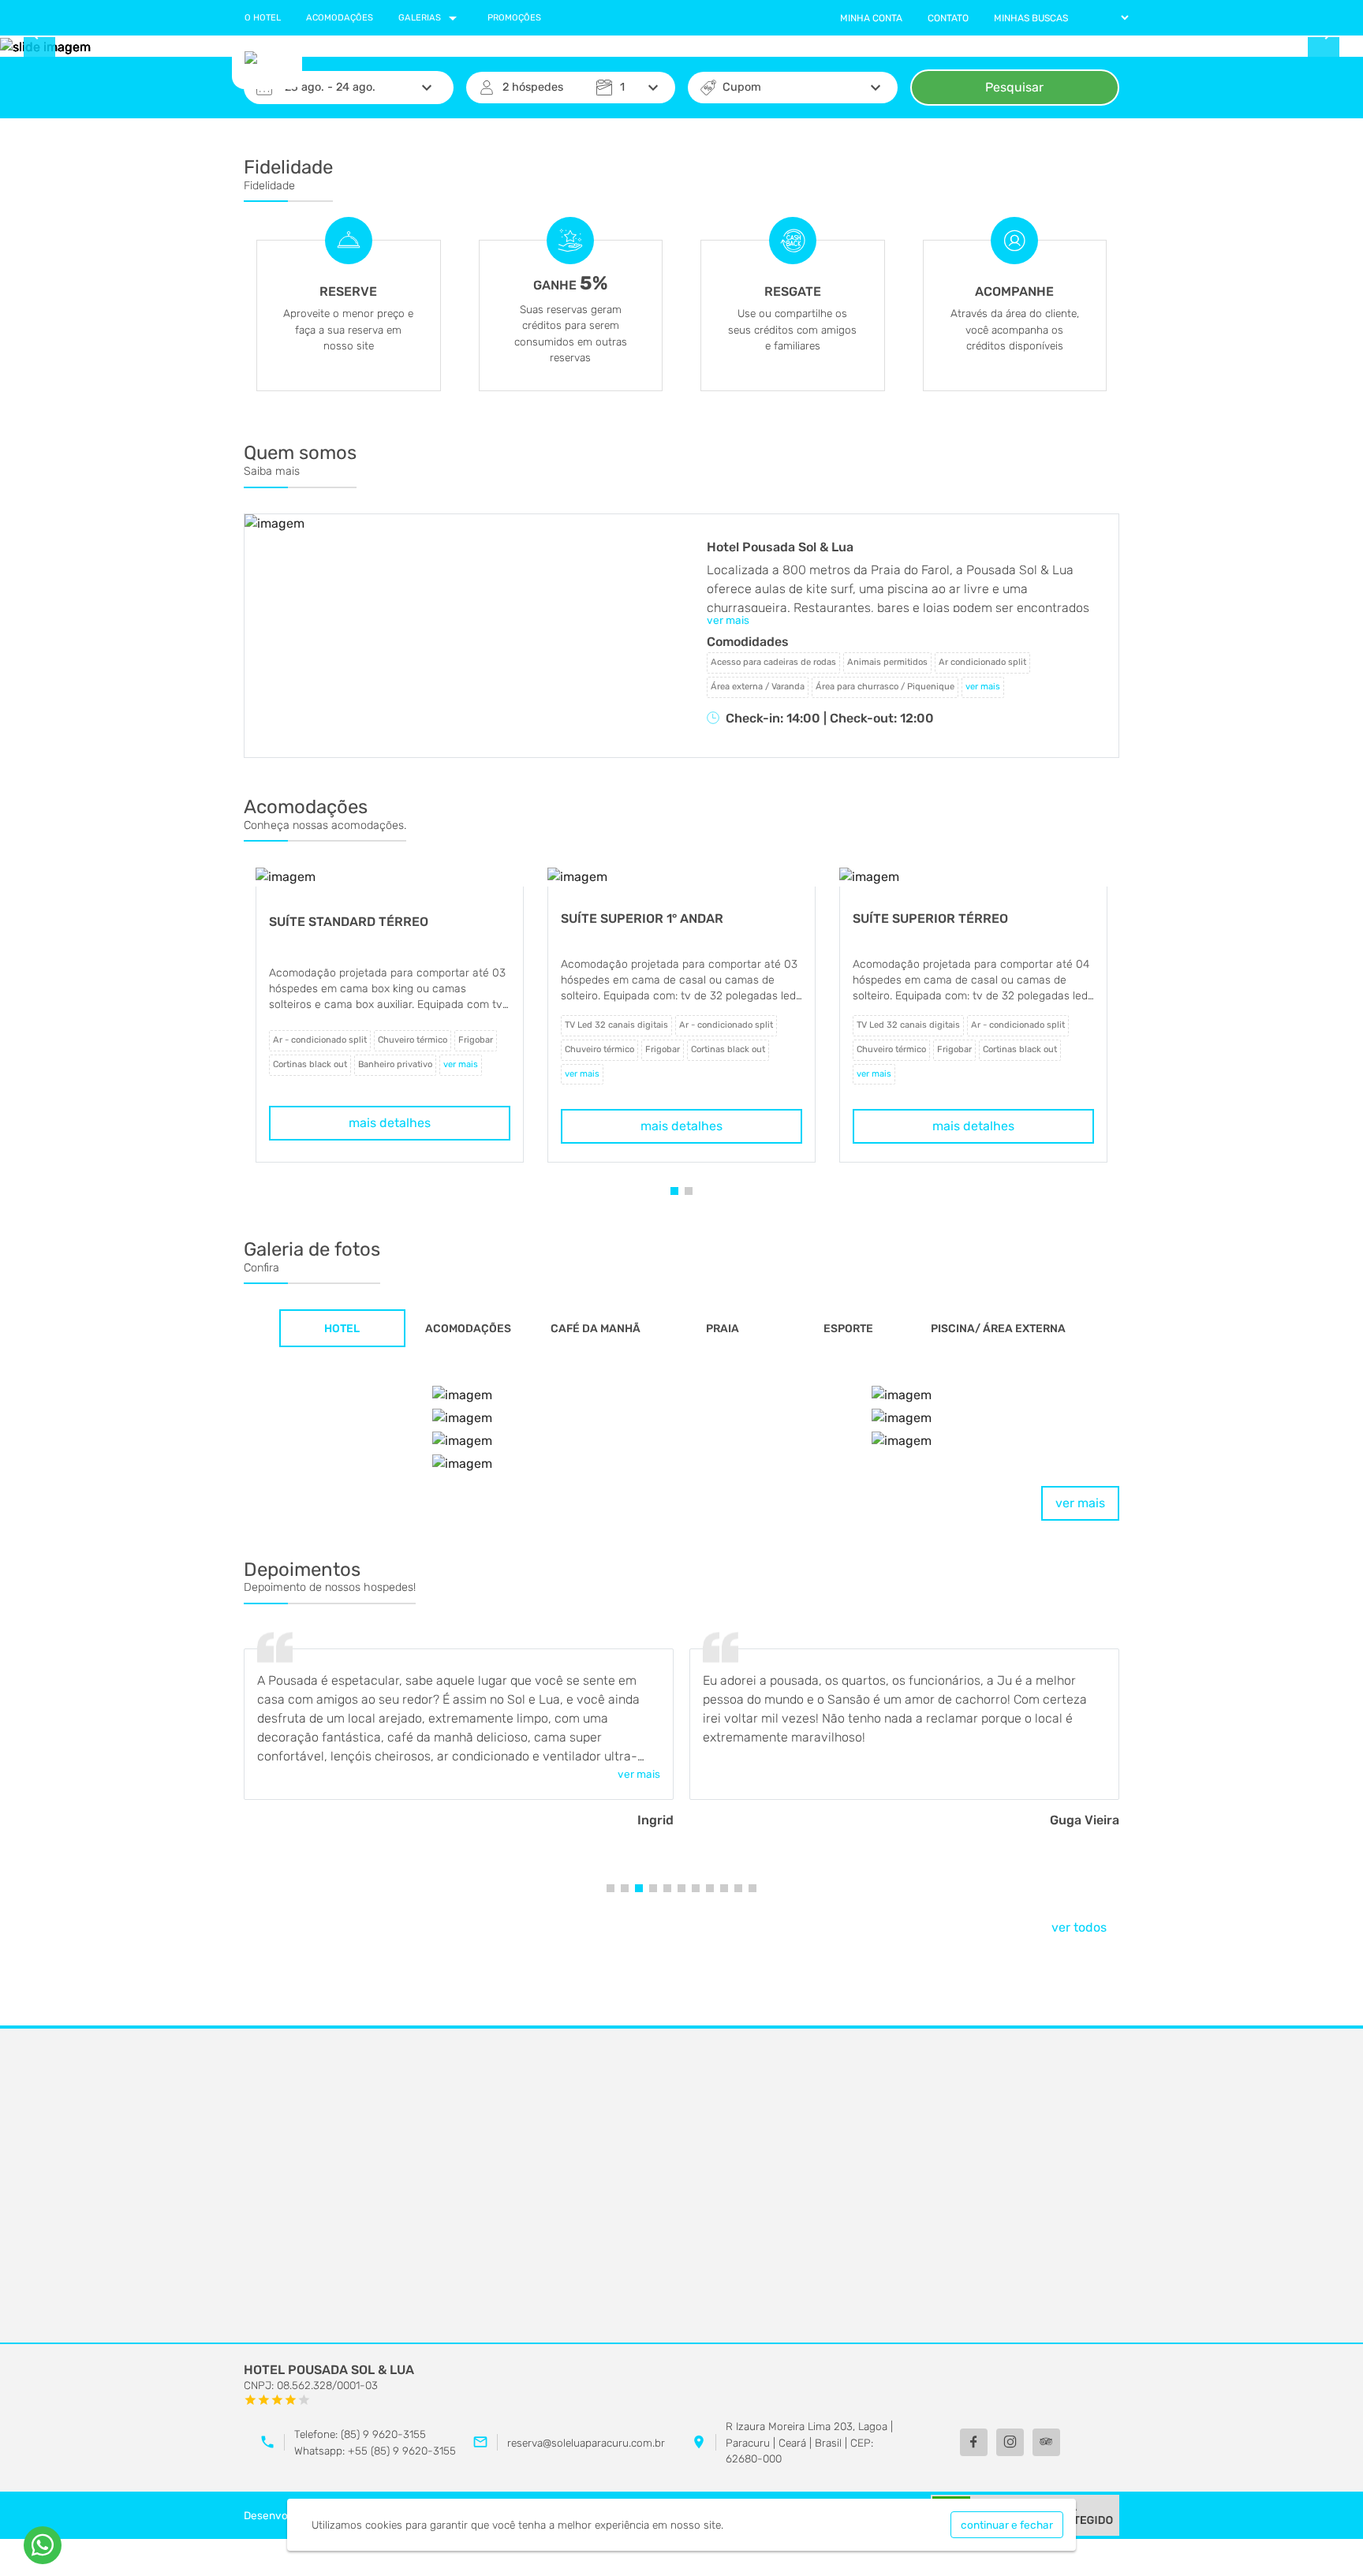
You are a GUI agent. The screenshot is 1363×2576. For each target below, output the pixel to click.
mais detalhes (390, 1123)
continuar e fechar (1007, 2525)
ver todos (1079, 1927)
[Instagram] (1010, 2442)
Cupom (742, 87)
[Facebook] (974, 2442)
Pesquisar (1014, 87)
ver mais (1080, 1503)
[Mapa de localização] (681, 2186)
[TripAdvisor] (1046, 2442)
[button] (674, 1191)
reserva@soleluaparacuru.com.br (586, 2443)
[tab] (342, 1328)
